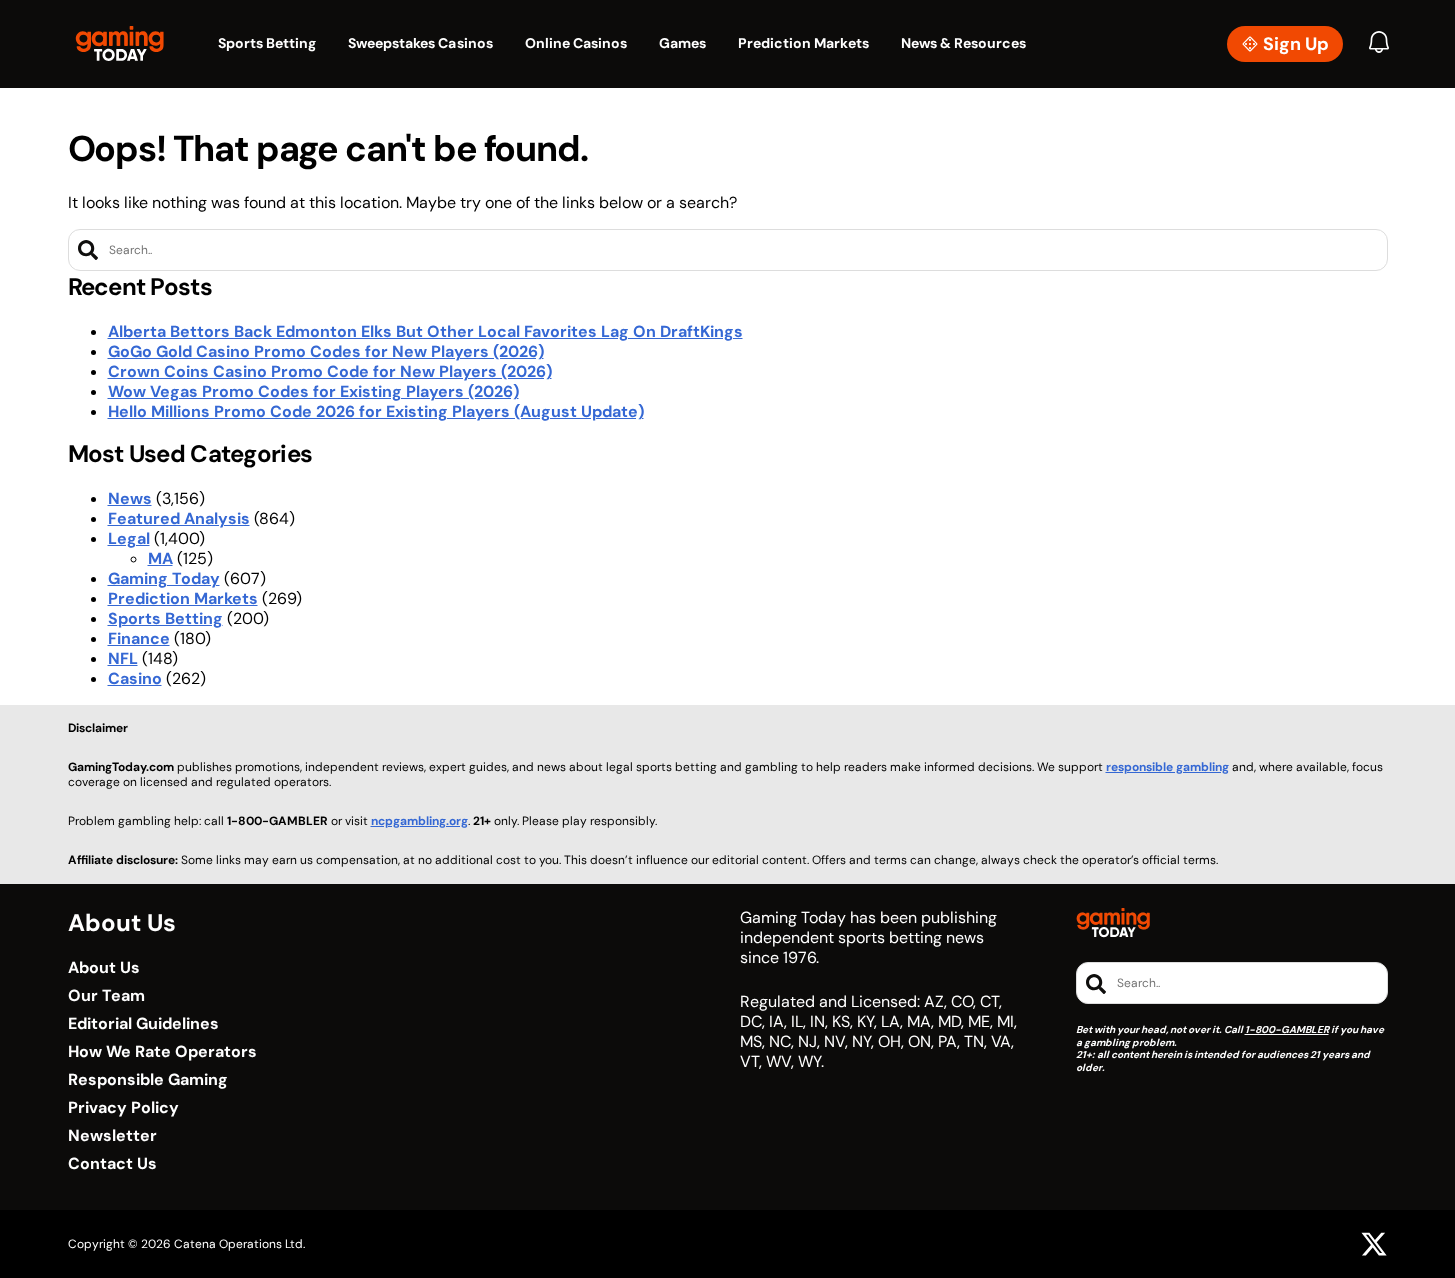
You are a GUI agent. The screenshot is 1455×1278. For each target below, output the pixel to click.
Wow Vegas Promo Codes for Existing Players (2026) (313, 391)
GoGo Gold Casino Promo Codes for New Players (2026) (326, 351)
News (130, 498)
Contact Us (112, 1164)
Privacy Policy (123, 1108)
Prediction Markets (183, 598)
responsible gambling (1167, 767)
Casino (135, 678)
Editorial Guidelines (143, 1024)
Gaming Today (164, 578)
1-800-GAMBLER (1287, 1029)
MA (160, 558)
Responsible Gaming (148, 1080)
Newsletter (112, 1136)
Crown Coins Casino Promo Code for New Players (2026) (330, 371)
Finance (139, 638)
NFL (123, 658)
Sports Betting (165, 618)
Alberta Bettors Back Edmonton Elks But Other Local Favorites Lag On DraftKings (425, 331)
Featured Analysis (179, 518)
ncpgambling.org (419, 821)
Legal (129, 538)
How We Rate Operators (162, 1052)
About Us (104, 968)
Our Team (106, 996)
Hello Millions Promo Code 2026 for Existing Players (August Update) (376, 411)
